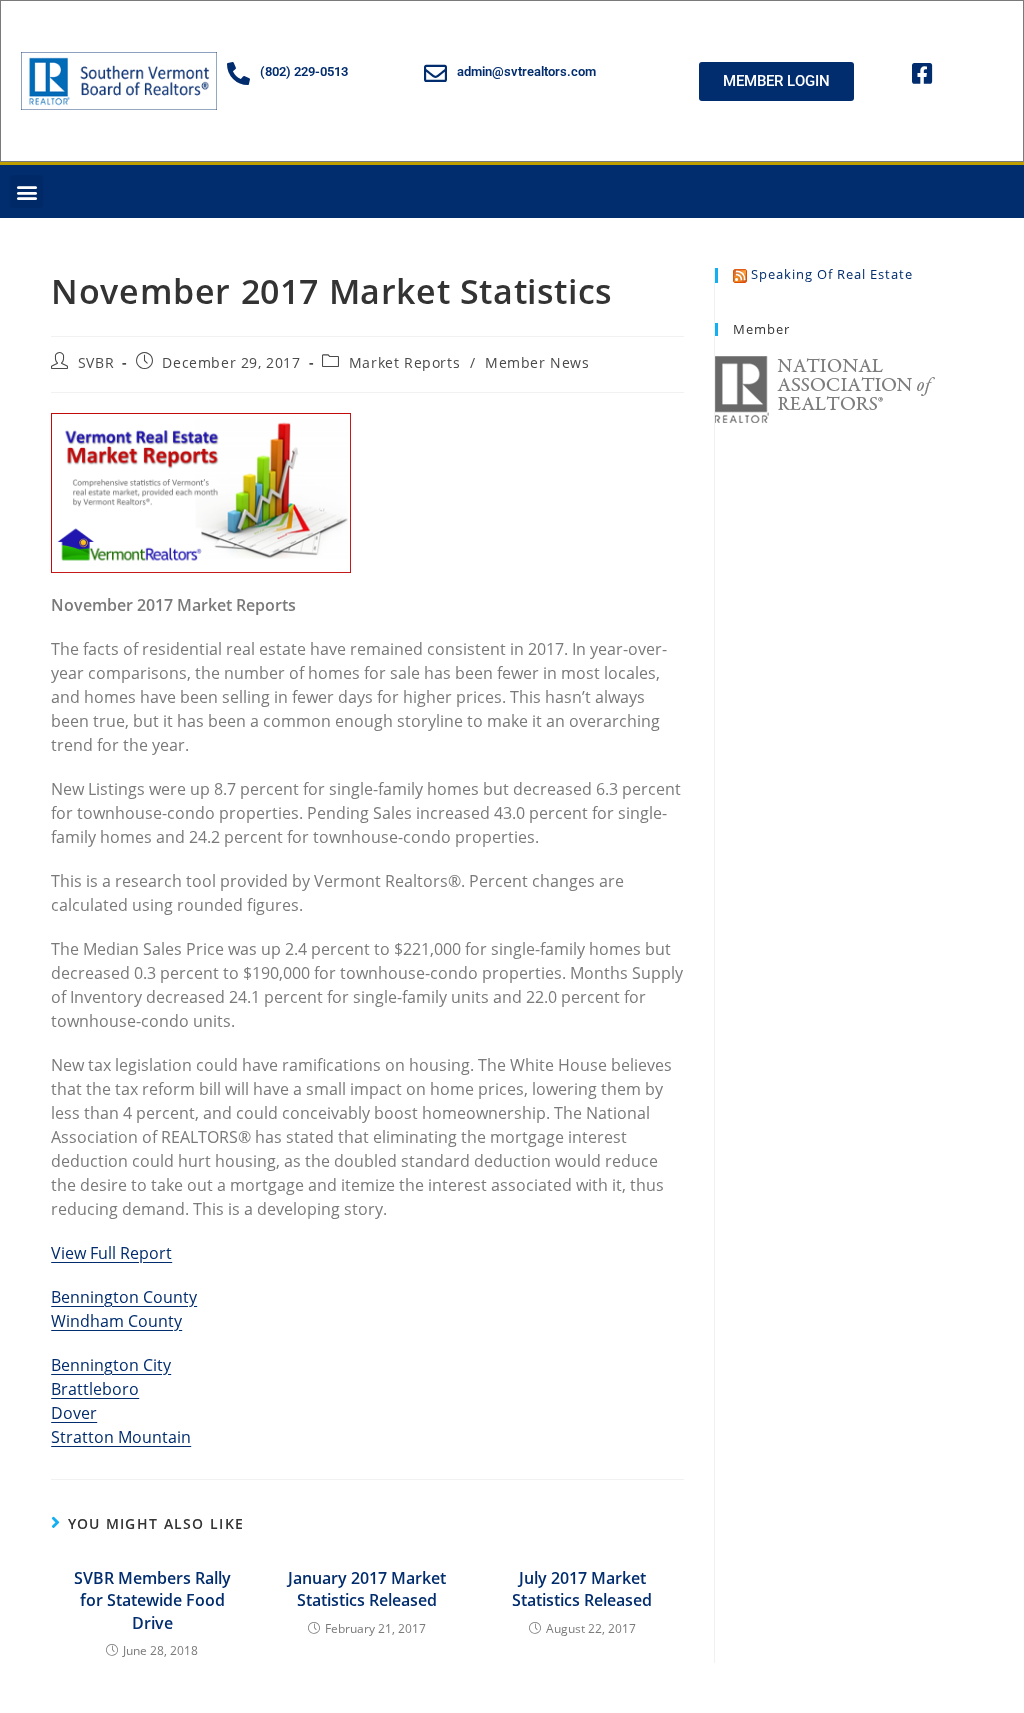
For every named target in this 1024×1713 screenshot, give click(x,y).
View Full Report (111, 1253)
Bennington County (124, 1297)
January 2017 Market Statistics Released (367, 1589)
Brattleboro (95, 1389)
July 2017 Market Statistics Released (582, 1589)
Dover (74, 1413)
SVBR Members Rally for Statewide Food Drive (152, 1600)
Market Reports (404, 362)
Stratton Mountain (121, 1437)
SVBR (96, 362)
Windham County (116, 1321)
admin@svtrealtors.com (526, 71)
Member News (537, 362)
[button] (26, 191)
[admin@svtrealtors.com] (435, 73)
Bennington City (111, 1365)
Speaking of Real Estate (832, 274)
